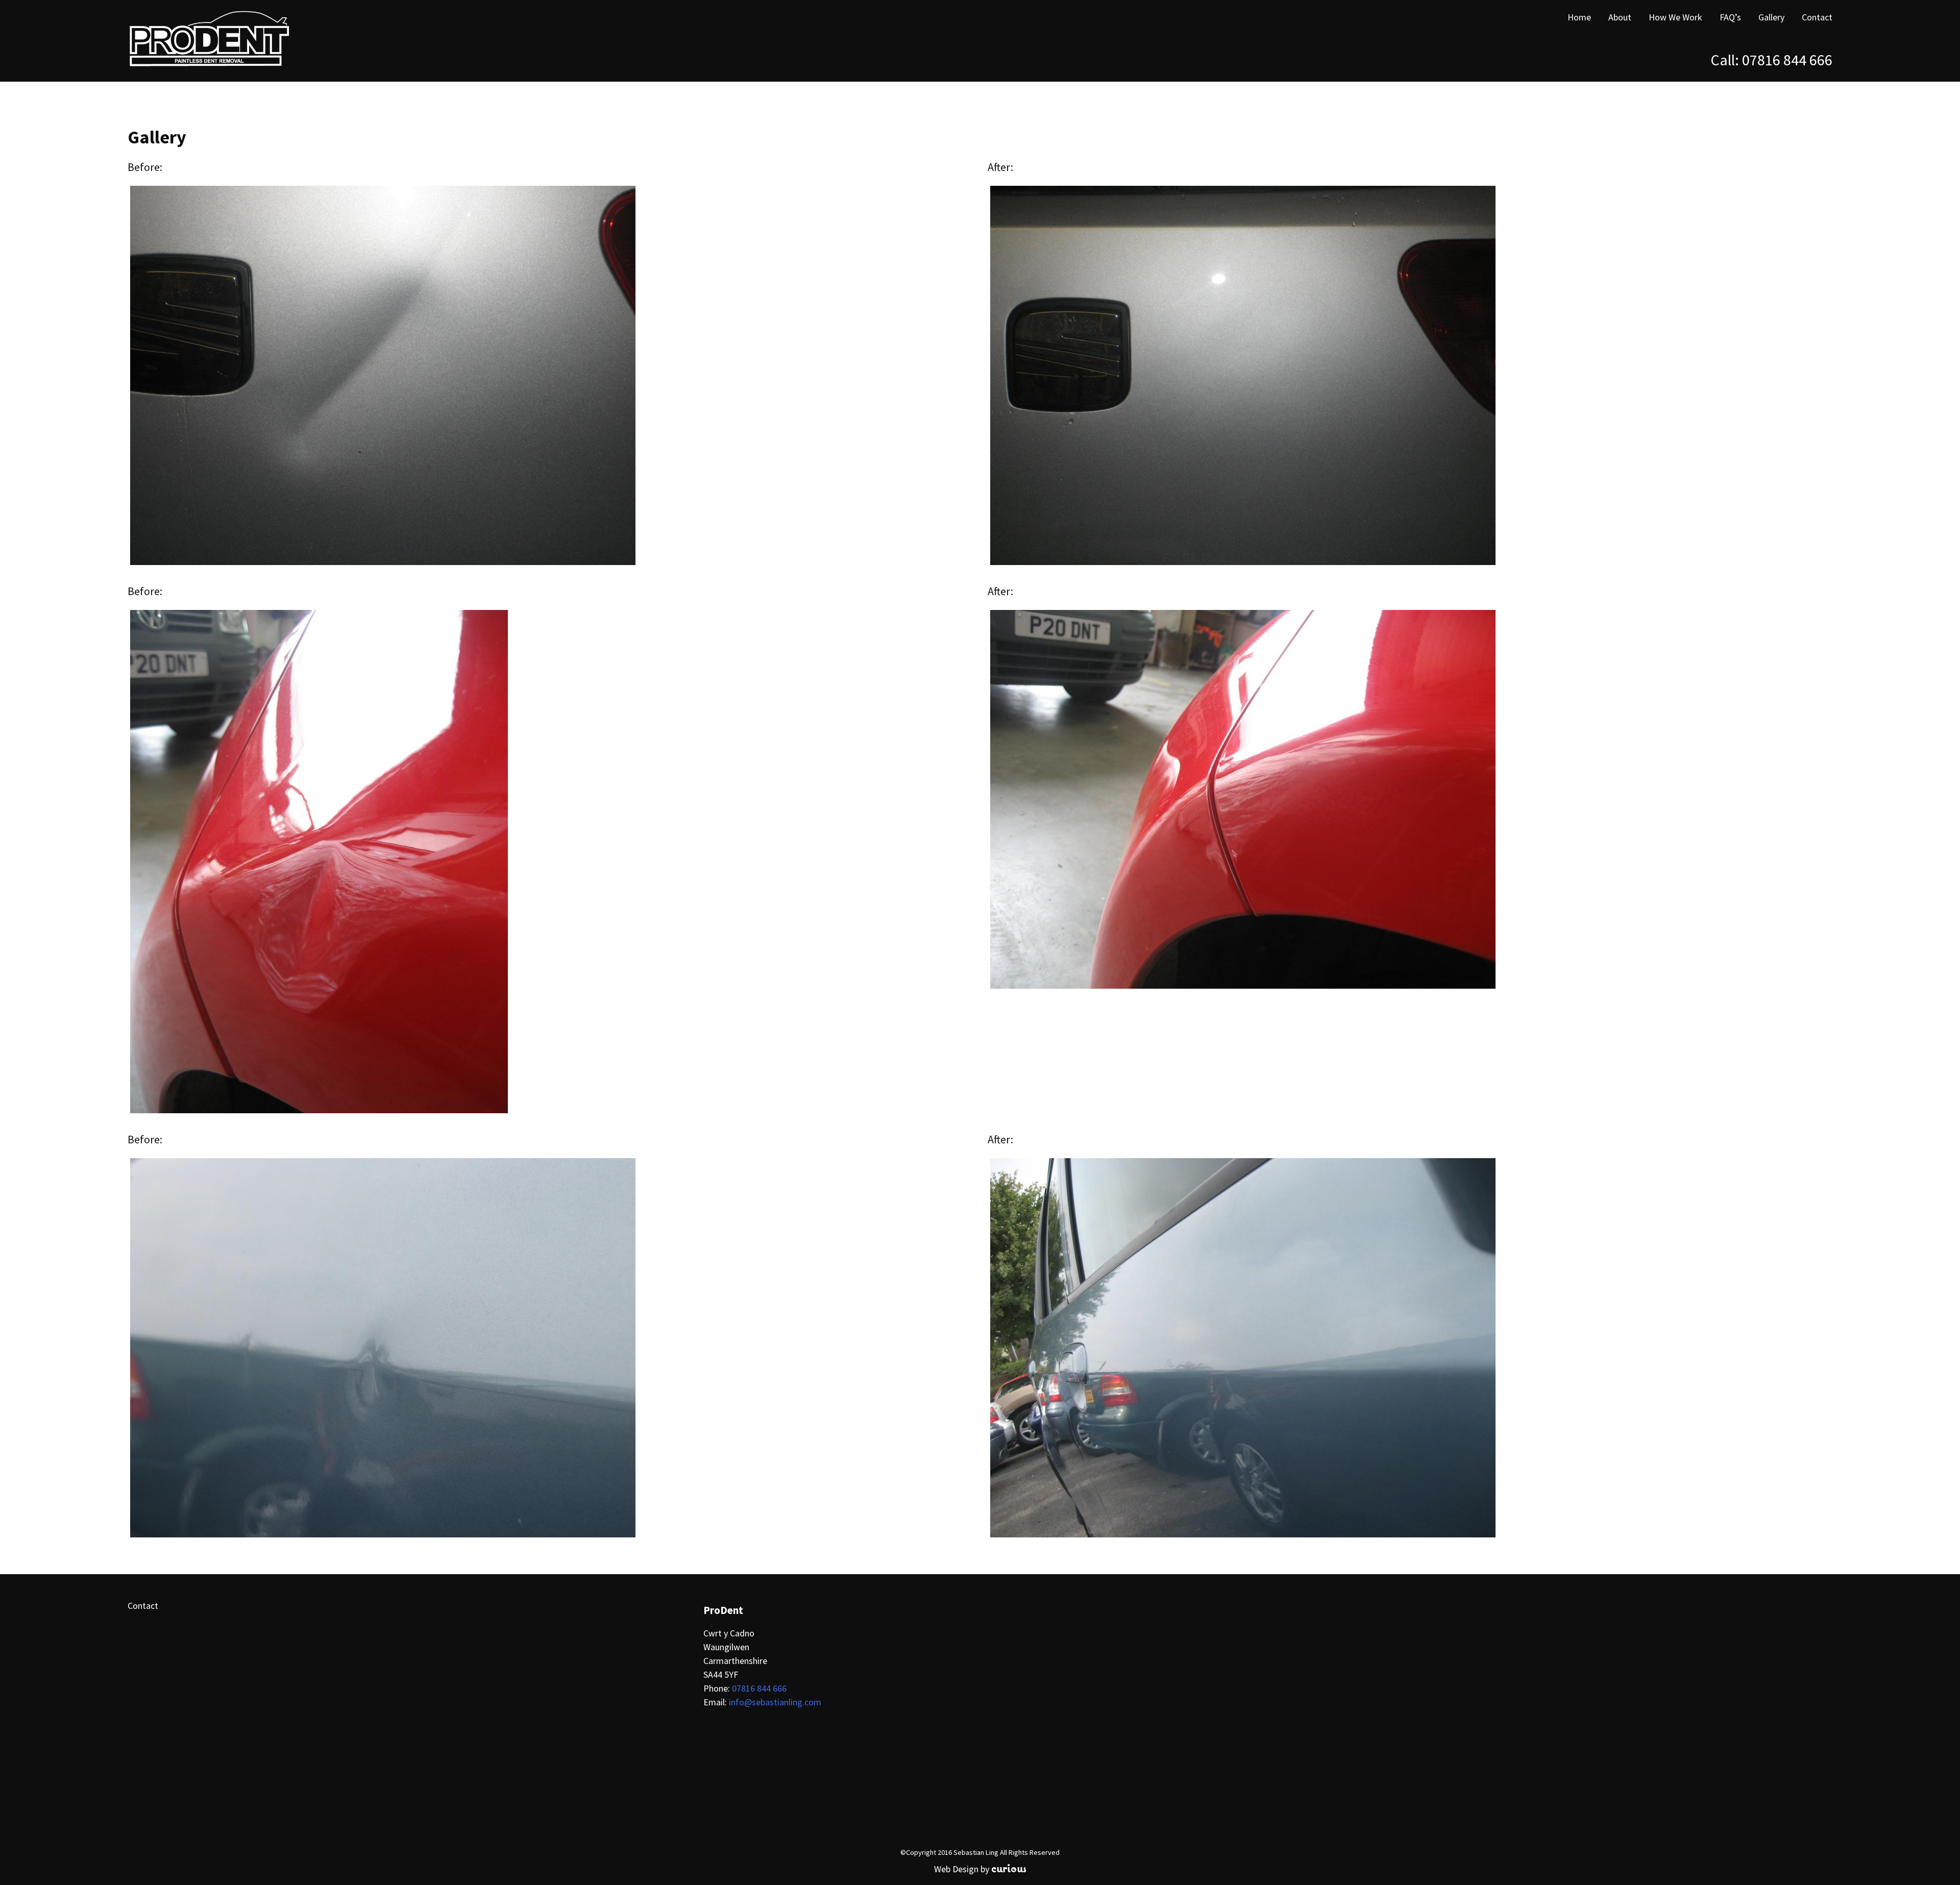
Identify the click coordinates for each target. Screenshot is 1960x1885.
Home (1579, 17)
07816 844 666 (1787, 60)
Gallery (1771, 17)
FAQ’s (1730, 17)
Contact (1817, 17)
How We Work (1675, 17)
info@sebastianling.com (775, 1702)
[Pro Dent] (179, 41)
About (1620, 17)
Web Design (956, 1869)
